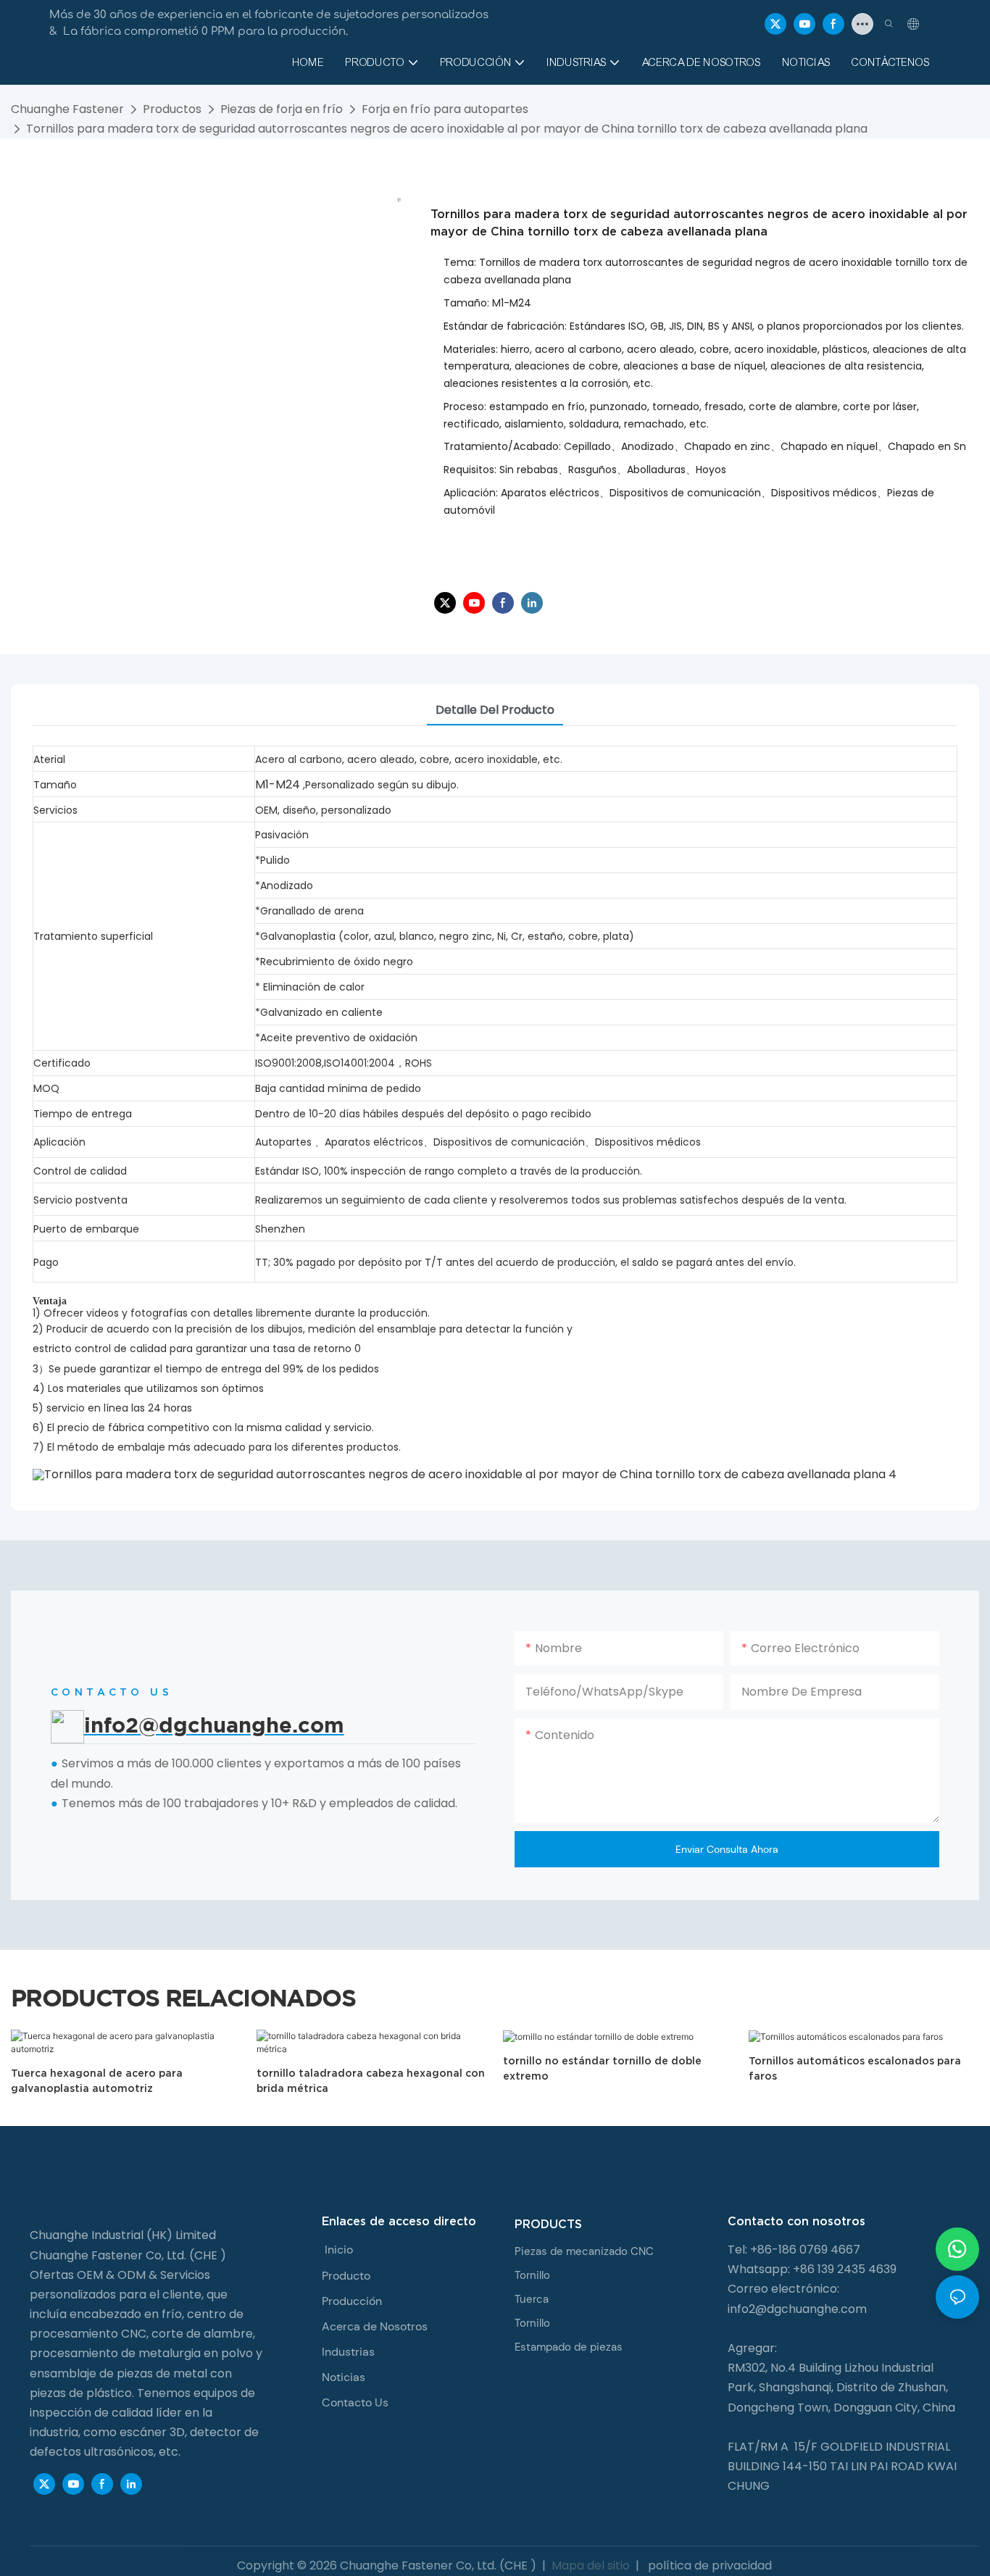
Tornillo (532, 2275)
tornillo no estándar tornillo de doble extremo (602, 2068)
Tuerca (532, 2299)
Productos (172, 109)
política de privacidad (708, 2565)
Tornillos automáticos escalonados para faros (855, 2068)
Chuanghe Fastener (67, 109)
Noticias (344, 2377)
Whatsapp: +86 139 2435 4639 (812, 2269)
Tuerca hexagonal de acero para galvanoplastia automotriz (97, 2081)
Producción (352, 2301)
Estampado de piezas (569, 2347)
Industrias (348, 2352)
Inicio (339, 2250)
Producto (346, 2276)
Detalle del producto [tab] (495, 710)
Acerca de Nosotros (375, 2326)
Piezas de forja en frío (282, 109)
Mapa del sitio (591, 2565)
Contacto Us (355, 2402)
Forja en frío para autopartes (445, 109)
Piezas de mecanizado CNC (584, 2251)
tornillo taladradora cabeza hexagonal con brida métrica (371, 2081)
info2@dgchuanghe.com (797, 2309)
